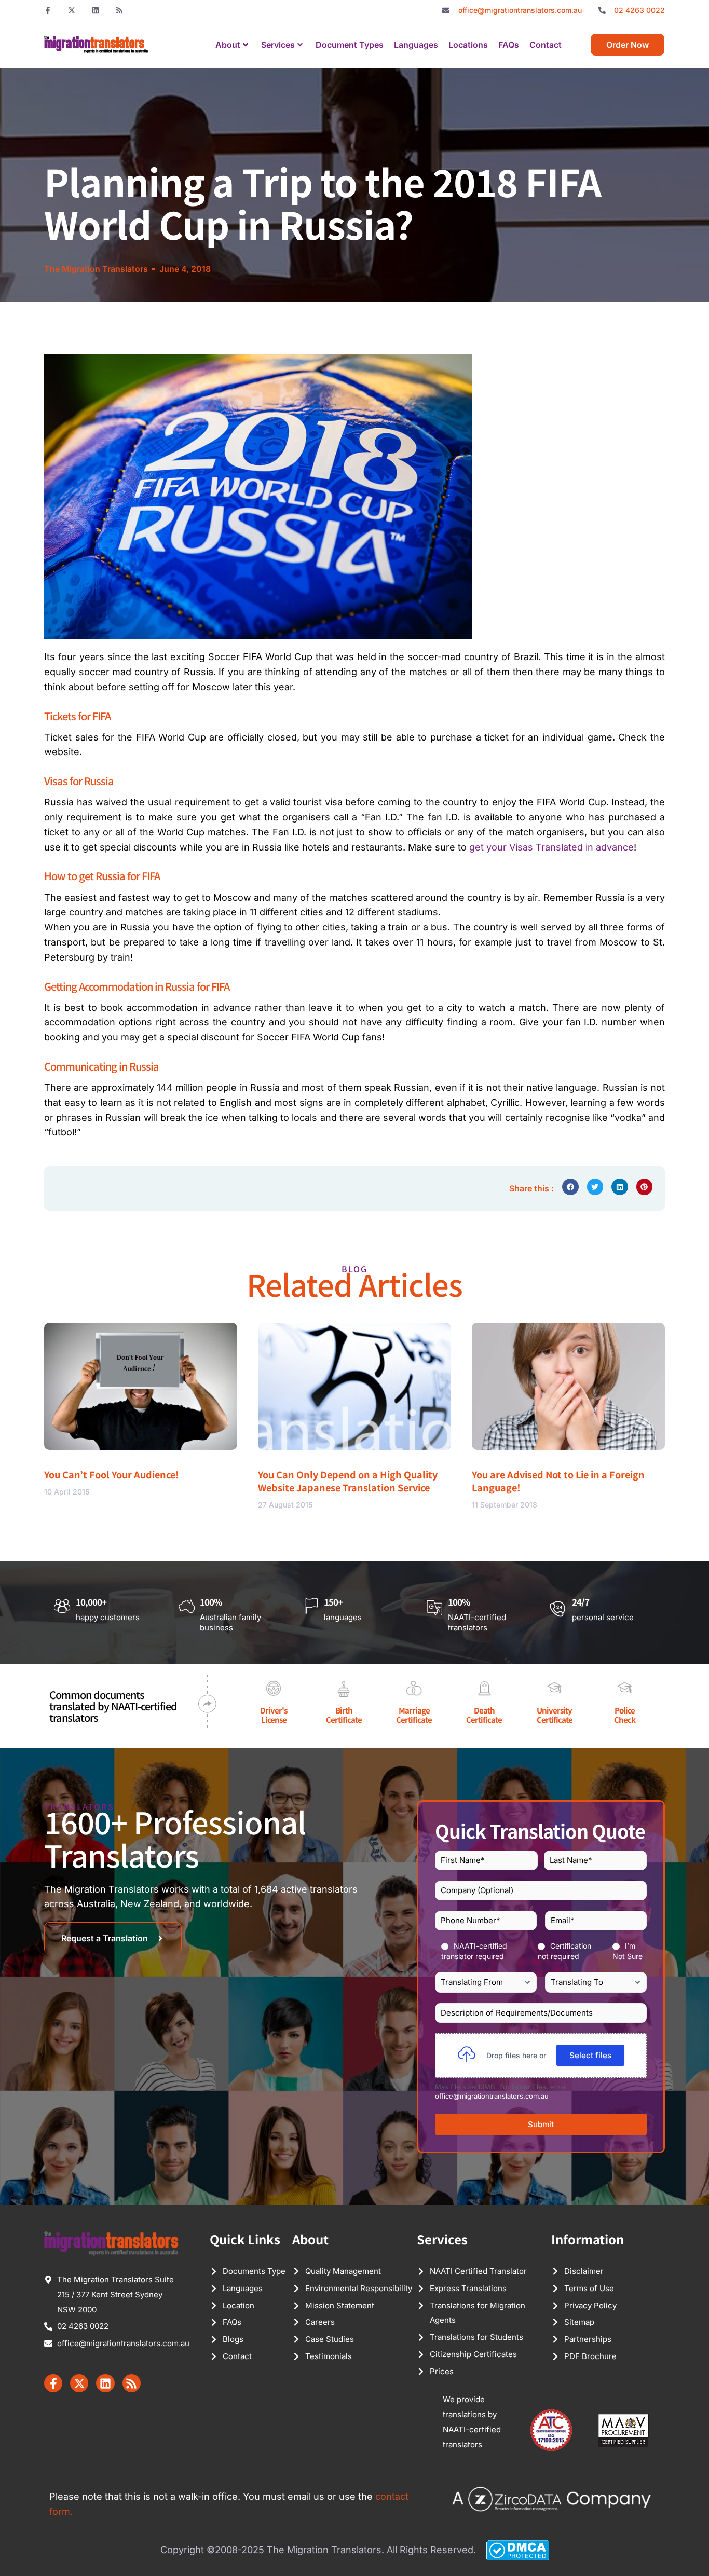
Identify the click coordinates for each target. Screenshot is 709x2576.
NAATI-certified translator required (474, 1951)
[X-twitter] (72, 10)
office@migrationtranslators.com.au (492, 2096)
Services (278, 45)
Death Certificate (484, 1715)
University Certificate (555, 1715)
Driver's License (274, 1715)
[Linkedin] (96, 10)
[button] (570, 1187)
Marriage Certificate (414, 1715)
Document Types (350, 45)
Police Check (625, 1715)
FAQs (509, 45)
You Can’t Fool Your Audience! (112, 1474)
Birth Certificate (344, 1715)
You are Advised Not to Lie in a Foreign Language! (558, 1481)
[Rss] (119, 10)
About (228, 45)
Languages (416, 45)
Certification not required (564, 1951)
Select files (590, 2055)
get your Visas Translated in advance (551, 847)
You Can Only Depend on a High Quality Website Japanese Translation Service (348, 1481)
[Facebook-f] (48, 10)
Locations (468, 45)
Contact (546, 45)
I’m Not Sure (628, 1951)
